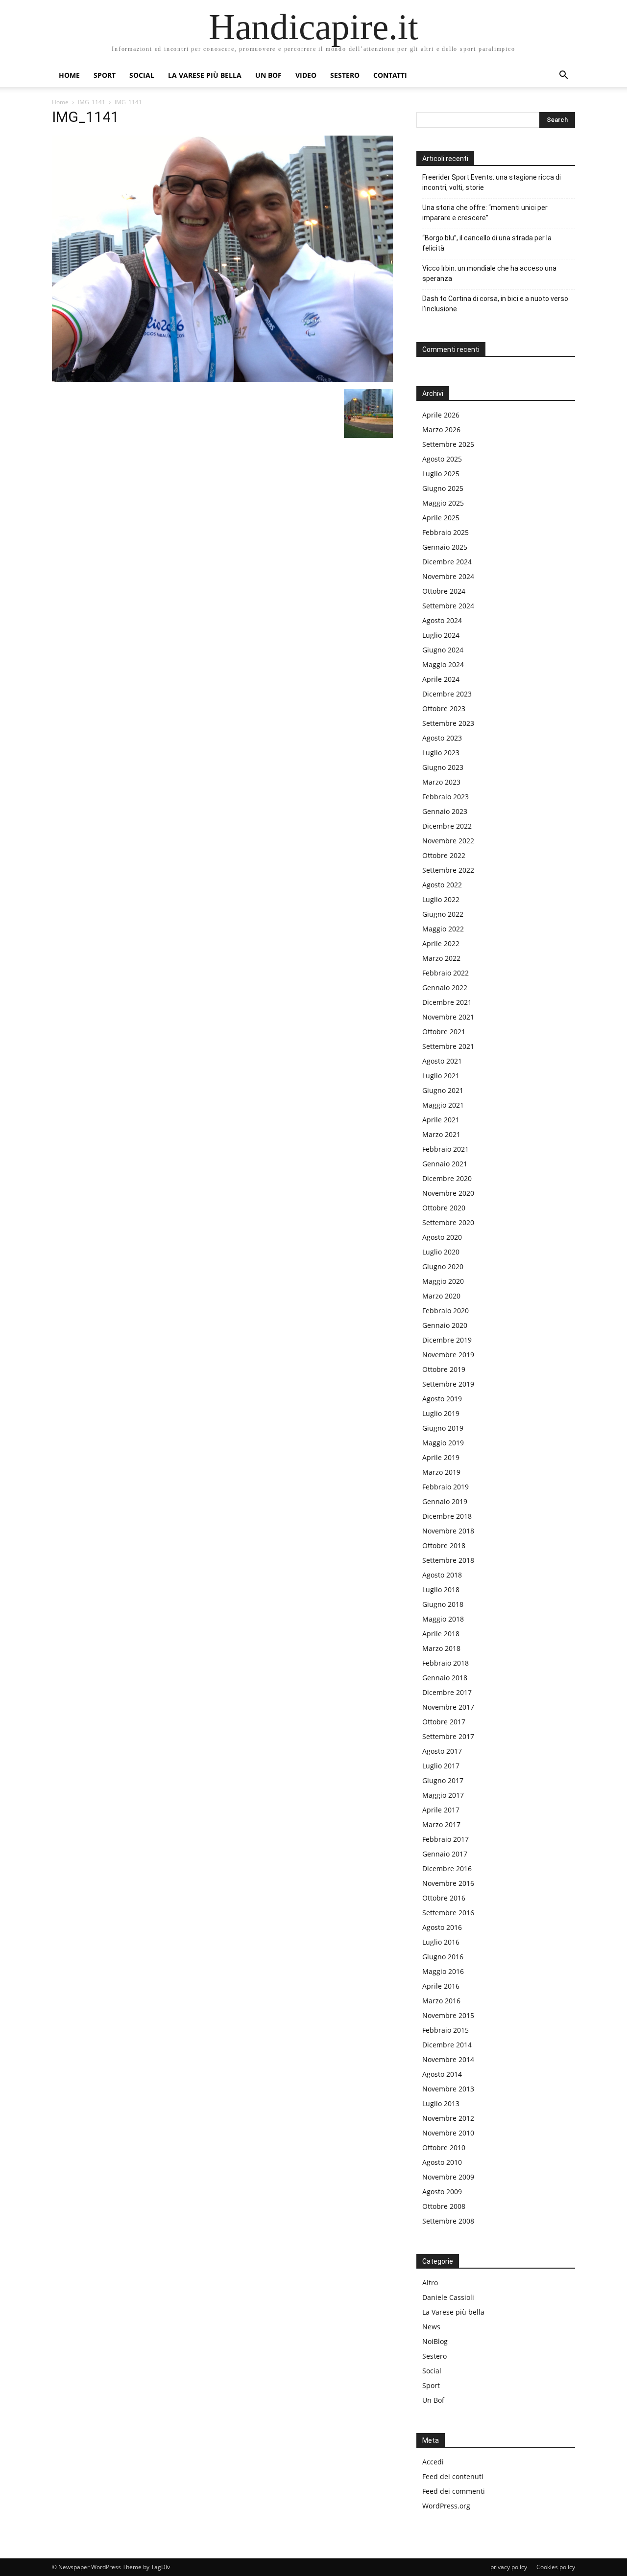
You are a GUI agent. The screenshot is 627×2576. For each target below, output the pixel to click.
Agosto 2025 (442, 459)
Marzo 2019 (441, 1472)
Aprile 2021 (441, 1120)
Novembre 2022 (448, 841)
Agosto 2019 (442, 1399)
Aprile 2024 (441, 679)
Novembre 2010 (448, 2133)
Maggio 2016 (443, 1971)
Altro (430, 2283)
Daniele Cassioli (448, 2297)
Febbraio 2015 (446, 2030)
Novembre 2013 (448, 2089)
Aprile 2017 (441, 1810)
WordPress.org (446, 2506)
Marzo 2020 (441, 1296)
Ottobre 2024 (444, 591)
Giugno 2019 (443, 1428)
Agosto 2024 (442, 620)
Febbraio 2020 (446, 1311)
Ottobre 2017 (444, 1722)
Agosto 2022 (442, 885)
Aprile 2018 (441, 1634)
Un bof (268, 75)
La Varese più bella (205, 75)
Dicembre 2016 (447, 1868)
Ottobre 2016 (444, 1898)
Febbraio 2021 (446, 1149)
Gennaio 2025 (445, 547)
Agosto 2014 (442, 2074)
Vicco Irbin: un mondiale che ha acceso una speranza (489, 273)
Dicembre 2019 (447, 1340)
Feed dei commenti (454, 2491)
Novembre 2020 (448, 1193)
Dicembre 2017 (447, 1692)
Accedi (433, 2462)
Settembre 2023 (448, 723)
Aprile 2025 (441, 518)
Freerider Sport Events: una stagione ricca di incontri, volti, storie (492, 182)
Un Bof (433, 2400)
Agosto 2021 (442, 1061)
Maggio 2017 (443, 1795)
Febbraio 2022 (446, 973)
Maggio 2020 (443, 1281)
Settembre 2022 (448, 870)
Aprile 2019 (441, 1457)
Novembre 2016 (448, 1883)
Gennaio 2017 (445, 1854)
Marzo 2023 (441, 782)
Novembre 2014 (448, 2059)
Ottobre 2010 (444, 2147)
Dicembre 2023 (447, 694)
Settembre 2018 (448, 1560)
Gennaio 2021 (445, 1164)
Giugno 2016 (443, 1957)
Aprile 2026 (441, 415)
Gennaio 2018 (445, 1678)
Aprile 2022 (441, 943)
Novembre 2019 (448, 1355)
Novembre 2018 (448, 1531)
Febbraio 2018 (446, 1663)
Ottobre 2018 (444, 1545)
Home (69, 75)
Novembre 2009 (448, 2177)
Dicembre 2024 (447, 562)
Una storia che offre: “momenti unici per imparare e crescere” (485, 213)
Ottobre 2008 (444, 2206)
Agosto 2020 (442, 1237)
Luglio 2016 (441, 1942)
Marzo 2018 (441, 1648)
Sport (105, 75)
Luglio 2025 (441, 474)
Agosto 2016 (442, 1927)
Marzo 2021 (441, 1134)
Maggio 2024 (443, 664)
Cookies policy (556, 2567)
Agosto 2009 (442, 2192)
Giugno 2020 (443, 1266)
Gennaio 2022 (445, 987)
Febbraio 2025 (446, 532)
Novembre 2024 (448, 576)
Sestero (345, 75)
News (431, 2327)
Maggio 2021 (443, 1105)
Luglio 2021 (441, 1076)
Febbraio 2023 (446, 797)
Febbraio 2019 (446, 1487)
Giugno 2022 (443, 914)
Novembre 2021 (448, 1017)
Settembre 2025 (448, 444)
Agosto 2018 (442, 1575)
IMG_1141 (92, 102)
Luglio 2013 (441, 2103)
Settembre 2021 (448, 1046)
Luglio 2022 (441, 899)
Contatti (390, 75)
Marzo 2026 (441, 429)
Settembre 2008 (448, 2221)
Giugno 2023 (443, 767)
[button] (563, 76)
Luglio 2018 (441, 1590)
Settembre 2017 (448, 1736)
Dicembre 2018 (447, 1516)
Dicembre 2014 (447, 2045)
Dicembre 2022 (447, 826)
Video (306, 75)
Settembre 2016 (448, 1913)
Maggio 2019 (443, 1443)
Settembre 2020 (448, 1222)
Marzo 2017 (441, 1824)
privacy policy (509, 2567)
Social (142, 75)
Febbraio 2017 (446, 1839)
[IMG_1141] (222, 379)
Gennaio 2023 (445, 811)
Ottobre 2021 (444, 1032)
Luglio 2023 (441, 753)
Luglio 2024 (441, 635)
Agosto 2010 (442, 2162)
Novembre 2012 (448, 2118)
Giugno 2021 (443, 1090)
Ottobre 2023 (444, 708)
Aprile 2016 (441, 1986)
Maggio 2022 (443, 929)
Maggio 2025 (443, 503)
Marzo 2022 (441, 958)
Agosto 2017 (442, 1751)
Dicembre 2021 (447, 1002)
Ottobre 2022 (444, 855)
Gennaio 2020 (445, 1325)
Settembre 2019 (448, 1384)
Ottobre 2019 (444, 1369)
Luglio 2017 (441, 1766)
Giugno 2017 (443, 1780)
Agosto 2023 (442, 738)
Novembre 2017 (448, 1707)
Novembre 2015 (448, 2015)
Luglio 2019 (441, 1413)
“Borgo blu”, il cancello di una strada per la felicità (487, 243)
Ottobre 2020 (444, 1208)
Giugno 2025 (443, 488)
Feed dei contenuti (453, 2476)
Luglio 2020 (441, 1252)
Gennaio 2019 (445, 1501)
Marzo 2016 (441, 2001)
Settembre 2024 (448, 606)
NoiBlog (435, 2341)
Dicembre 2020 (447, 1178)
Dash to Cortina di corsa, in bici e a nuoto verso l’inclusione (495, 304)
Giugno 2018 (443, 1604)
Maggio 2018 (443, 1619)
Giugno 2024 (443, 650)
